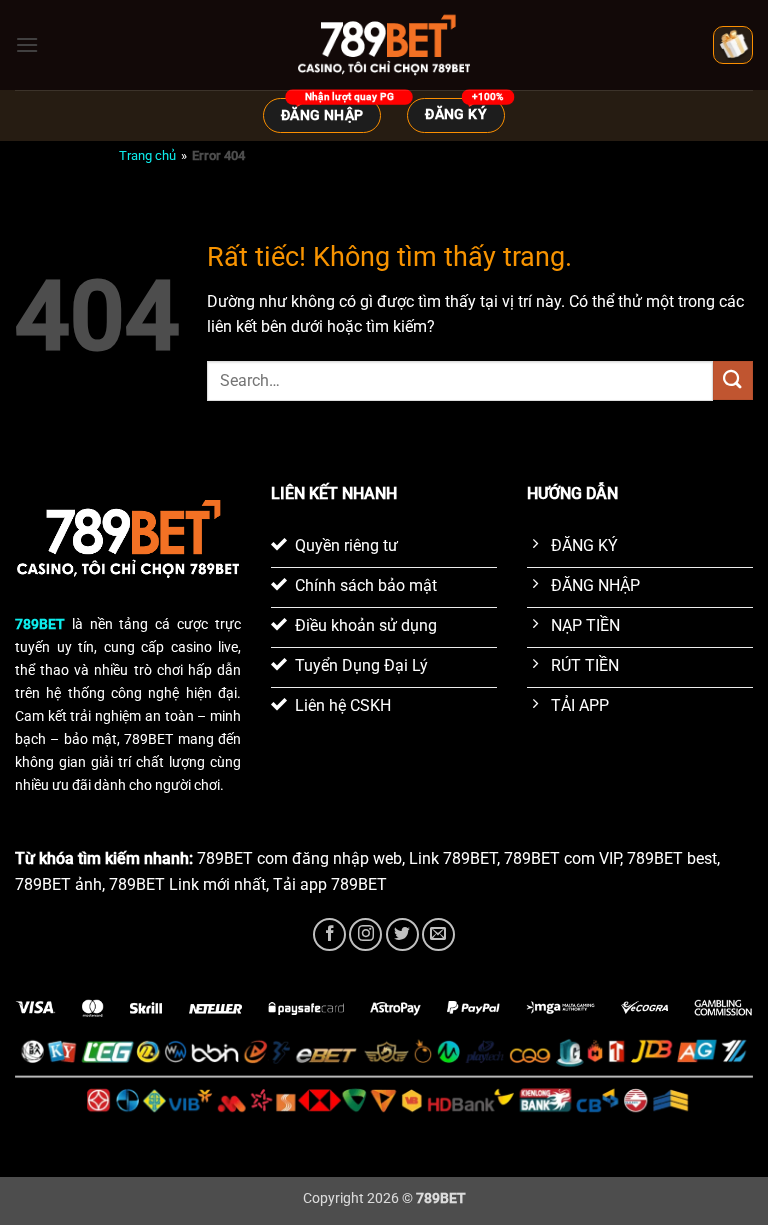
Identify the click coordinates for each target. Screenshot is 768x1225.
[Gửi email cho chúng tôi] (438, 934)
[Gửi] (733, 380)
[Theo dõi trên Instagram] (365, 934)
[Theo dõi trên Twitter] (402, 934)
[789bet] (384, 45)
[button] (27, 44)
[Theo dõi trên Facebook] (329, 934)
